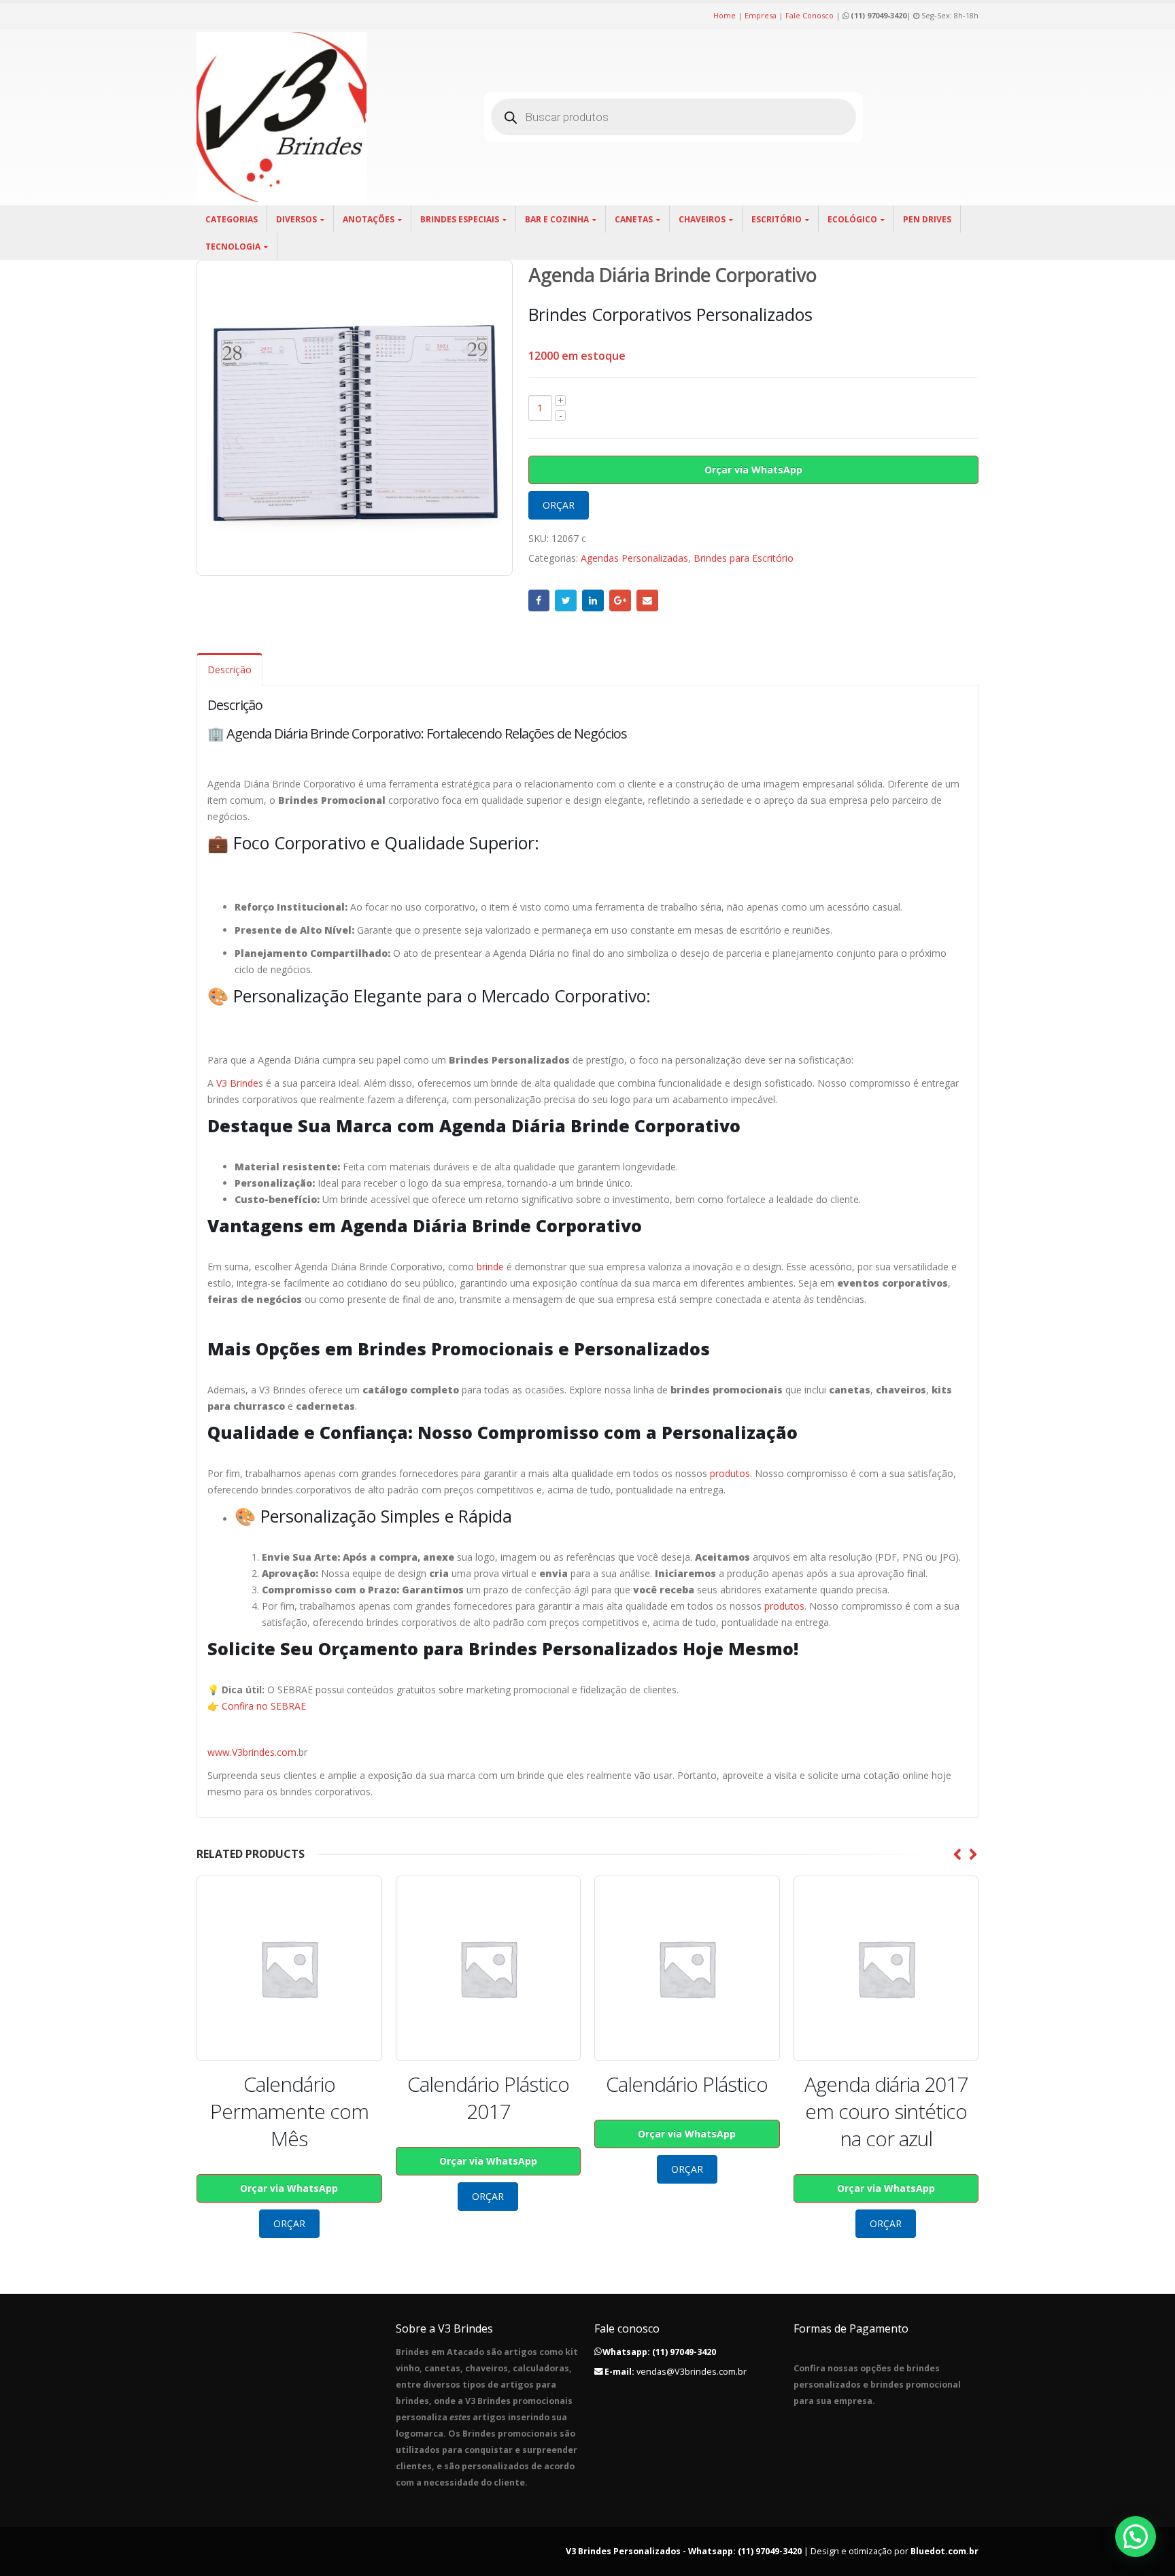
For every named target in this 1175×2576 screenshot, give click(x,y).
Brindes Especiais (460, 219)
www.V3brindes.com (252, 1752)
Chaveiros (702, 219)
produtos (730, 1473)
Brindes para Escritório (744, 558)
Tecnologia (233, 247)
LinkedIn (593, 600)
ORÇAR (559, 505)
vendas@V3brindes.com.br (692, 2372)
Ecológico (852, 219)
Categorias (232, 219)
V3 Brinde (237, 1083)
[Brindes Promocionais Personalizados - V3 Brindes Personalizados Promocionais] (282, 117)
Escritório (777, 219)
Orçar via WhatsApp (753, 470)
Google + (620, 600)
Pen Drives (927, 219)
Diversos (296, 219)
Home (725, 15)
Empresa (761, 15)
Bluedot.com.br (944, 2551)
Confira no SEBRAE (264, 1706)
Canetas (634, 219)
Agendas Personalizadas (634, 558)
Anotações (369, 219)
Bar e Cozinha (557, 219)
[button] (1136, 2537)
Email (647, 600)
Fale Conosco (810, 15)
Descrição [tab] (229, 670)
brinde (490, 1267)
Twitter (566, 600)
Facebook (539, 600)
